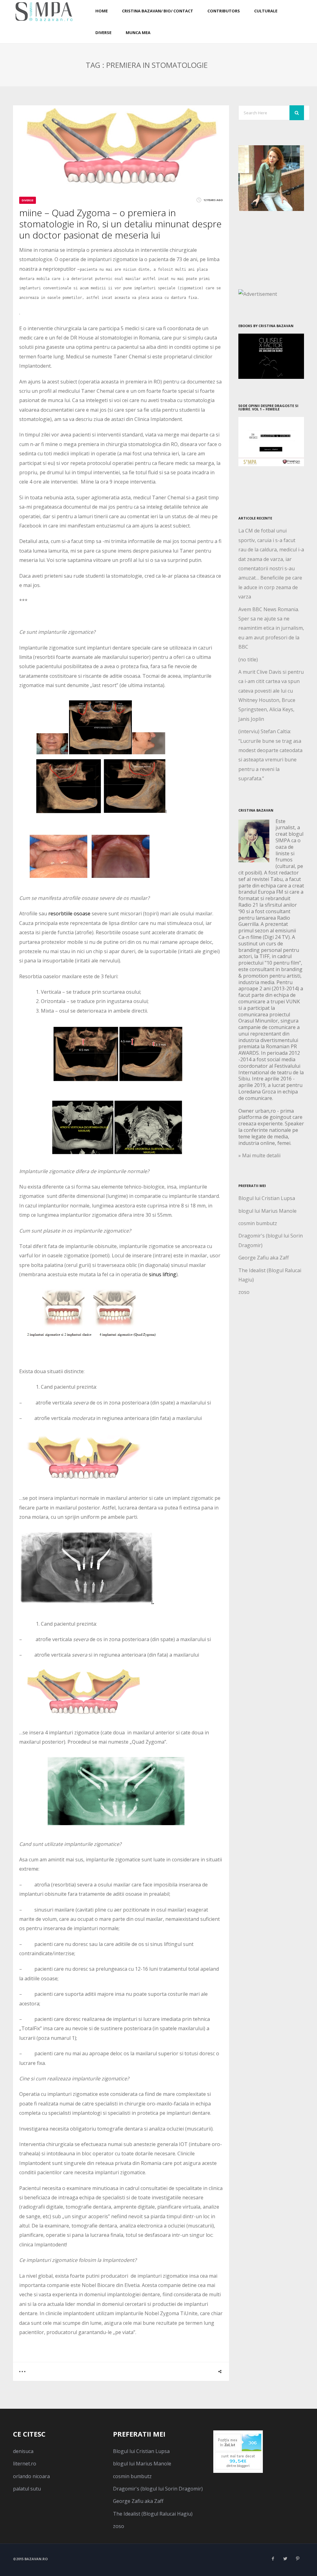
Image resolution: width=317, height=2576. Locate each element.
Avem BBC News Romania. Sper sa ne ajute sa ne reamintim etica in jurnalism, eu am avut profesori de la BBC (271, 628)
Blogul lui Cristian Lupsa (267, 1198)
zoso (244, 1292)
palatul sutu (27, 2489)
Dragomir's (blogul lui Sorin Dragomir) (158, 2489)
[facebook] (273, 2559)
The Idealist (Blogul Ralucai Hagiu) (153, 2514)
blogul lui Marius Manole (267, 1211)
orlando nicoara (31, 2476)
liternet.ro (25, 2464)
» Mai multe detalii (259, 1155)
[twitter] (285, 2559)
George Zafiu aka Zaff (264, 1258)
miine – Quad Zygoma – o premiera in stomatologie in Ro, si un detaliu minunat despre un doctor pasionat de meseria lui (120, 224)
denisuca (23, 2451)
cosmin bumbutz (258, 1223)
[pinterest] (298, 2559)
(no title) (248, 659)
